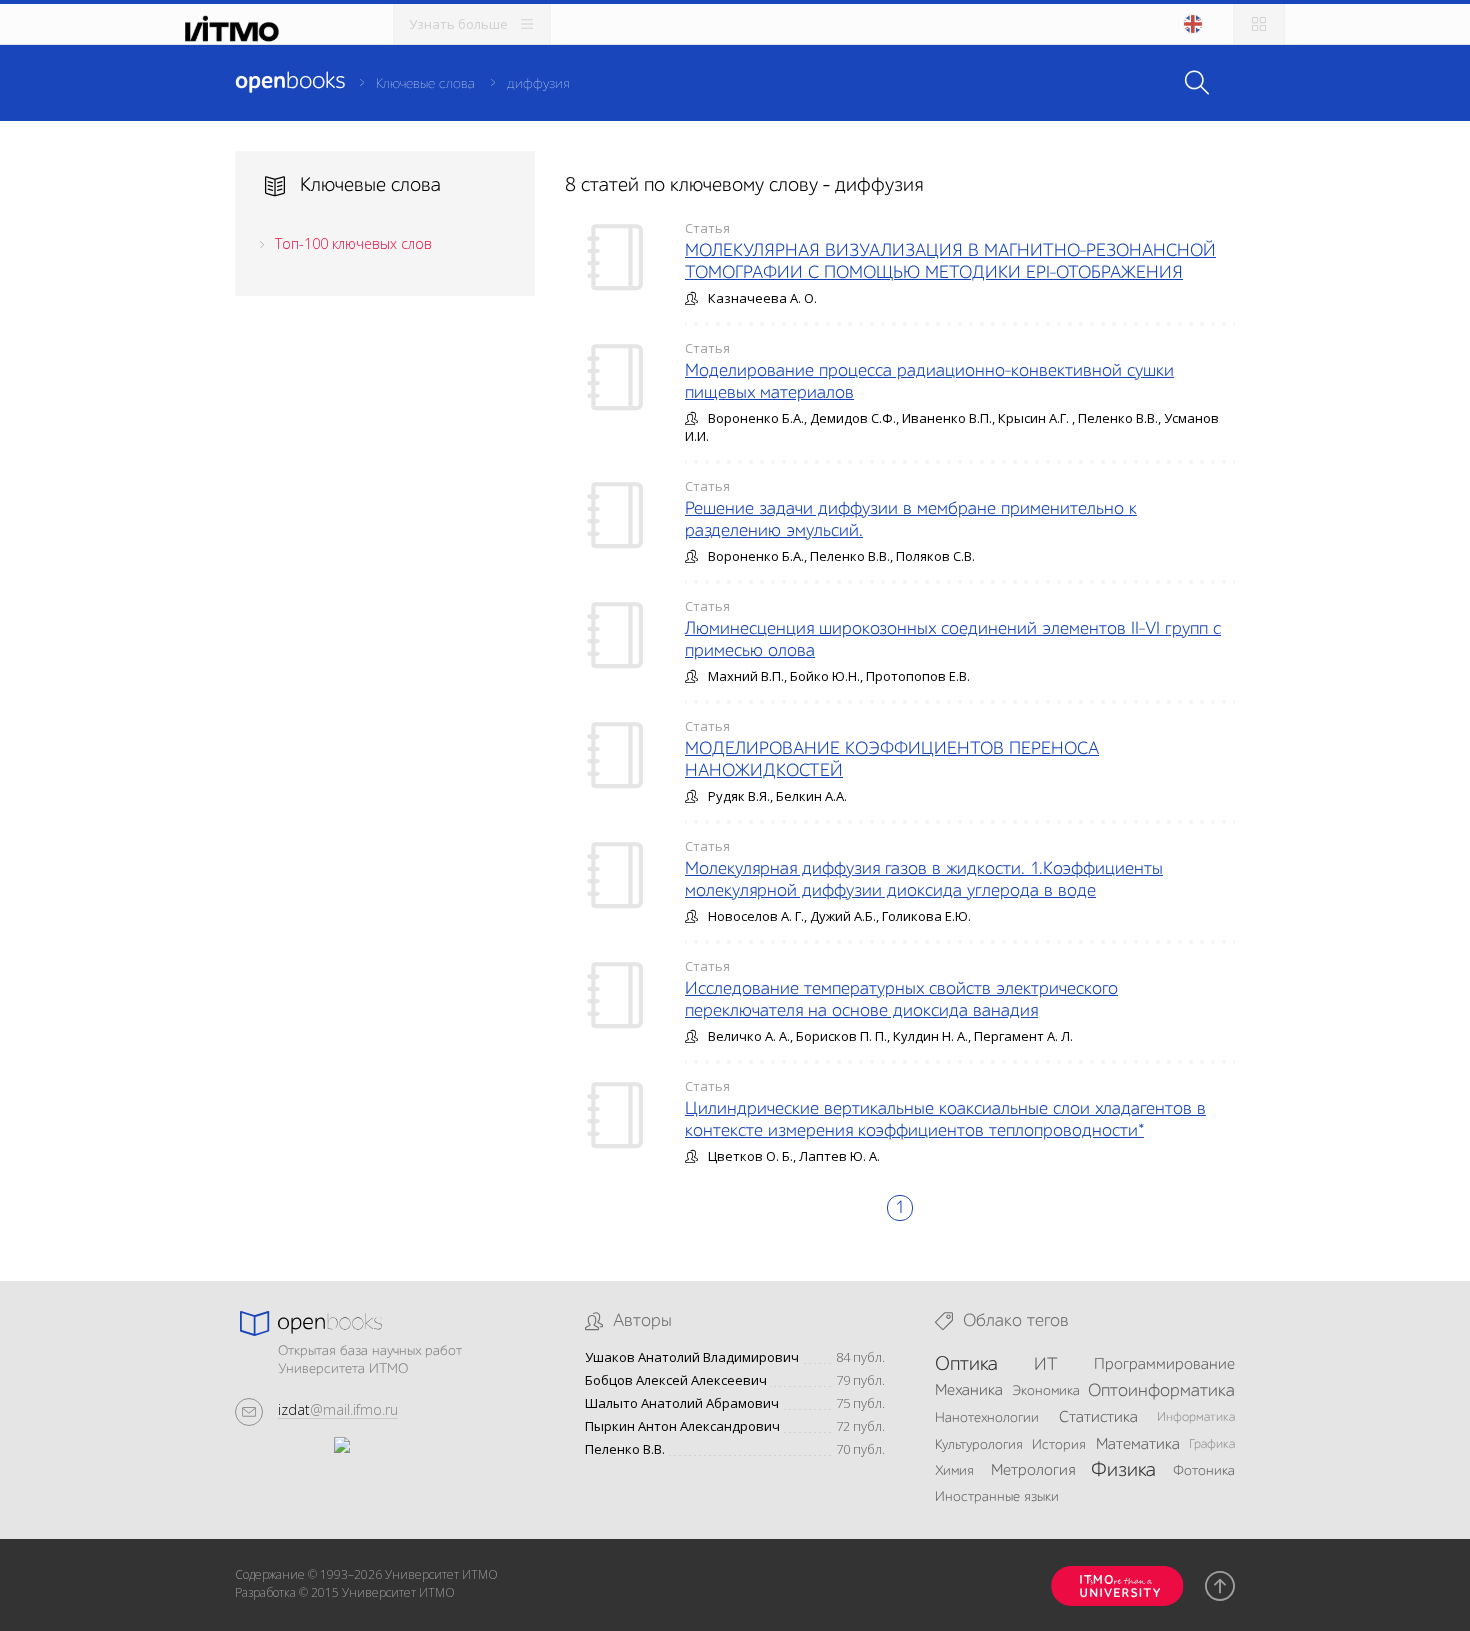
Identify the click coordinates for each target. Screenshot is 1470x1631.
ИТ (1046, 1365)
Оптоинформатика (1161, 1391)
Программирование (1164, 1365)
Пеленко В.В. (625, 1449)
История (1059, 1445)
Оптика (966, 1365)
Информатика (1196, 1417)
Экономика (1046, 1391)
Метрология (1033, 1471)
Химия (954, 1471)
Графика (1212, 1444)
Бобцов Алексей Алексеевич (676, 1380)
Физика (1123, 1471)
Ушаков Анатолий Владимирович (692, 1357)
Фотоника (1204, 1471)
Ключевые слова (425, 84)
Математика (1138, 1445)
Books (290, 82)
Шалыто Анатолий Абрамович (682, 1403)
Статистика (1098, 1418)
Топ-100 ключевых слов (353, 243)
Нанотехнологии (987, 1418)
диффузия (538, 84)
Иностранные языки (997, 1497)
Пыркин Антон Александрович (682, 1426)
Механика (969, 1391)
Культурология (979, 1445)
